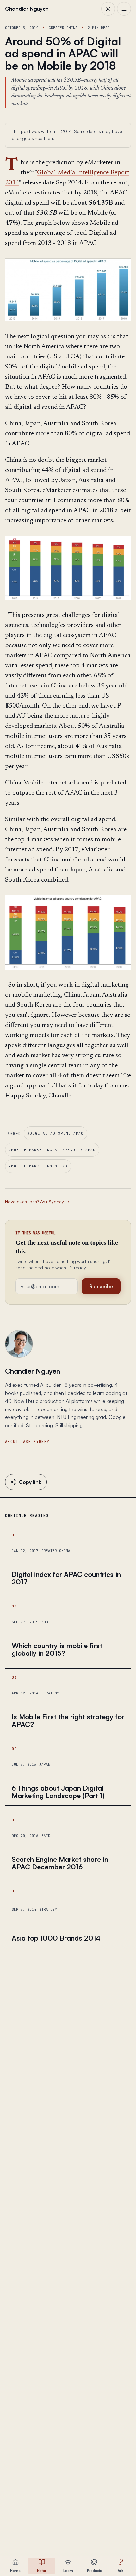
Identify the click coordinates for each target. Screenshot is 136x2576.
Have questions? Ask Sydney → (37, 1202)
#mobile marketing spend (38, 1166)
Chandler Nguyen (33, 1371)
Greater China (63, 28)
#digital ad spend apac (55, 1133)
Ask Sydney (36, 1441)
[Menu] (124, 9)
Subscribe (101, 1286)
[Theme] (108, 9)
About (12, 1441)
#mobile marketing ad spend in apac (52, 1150)
